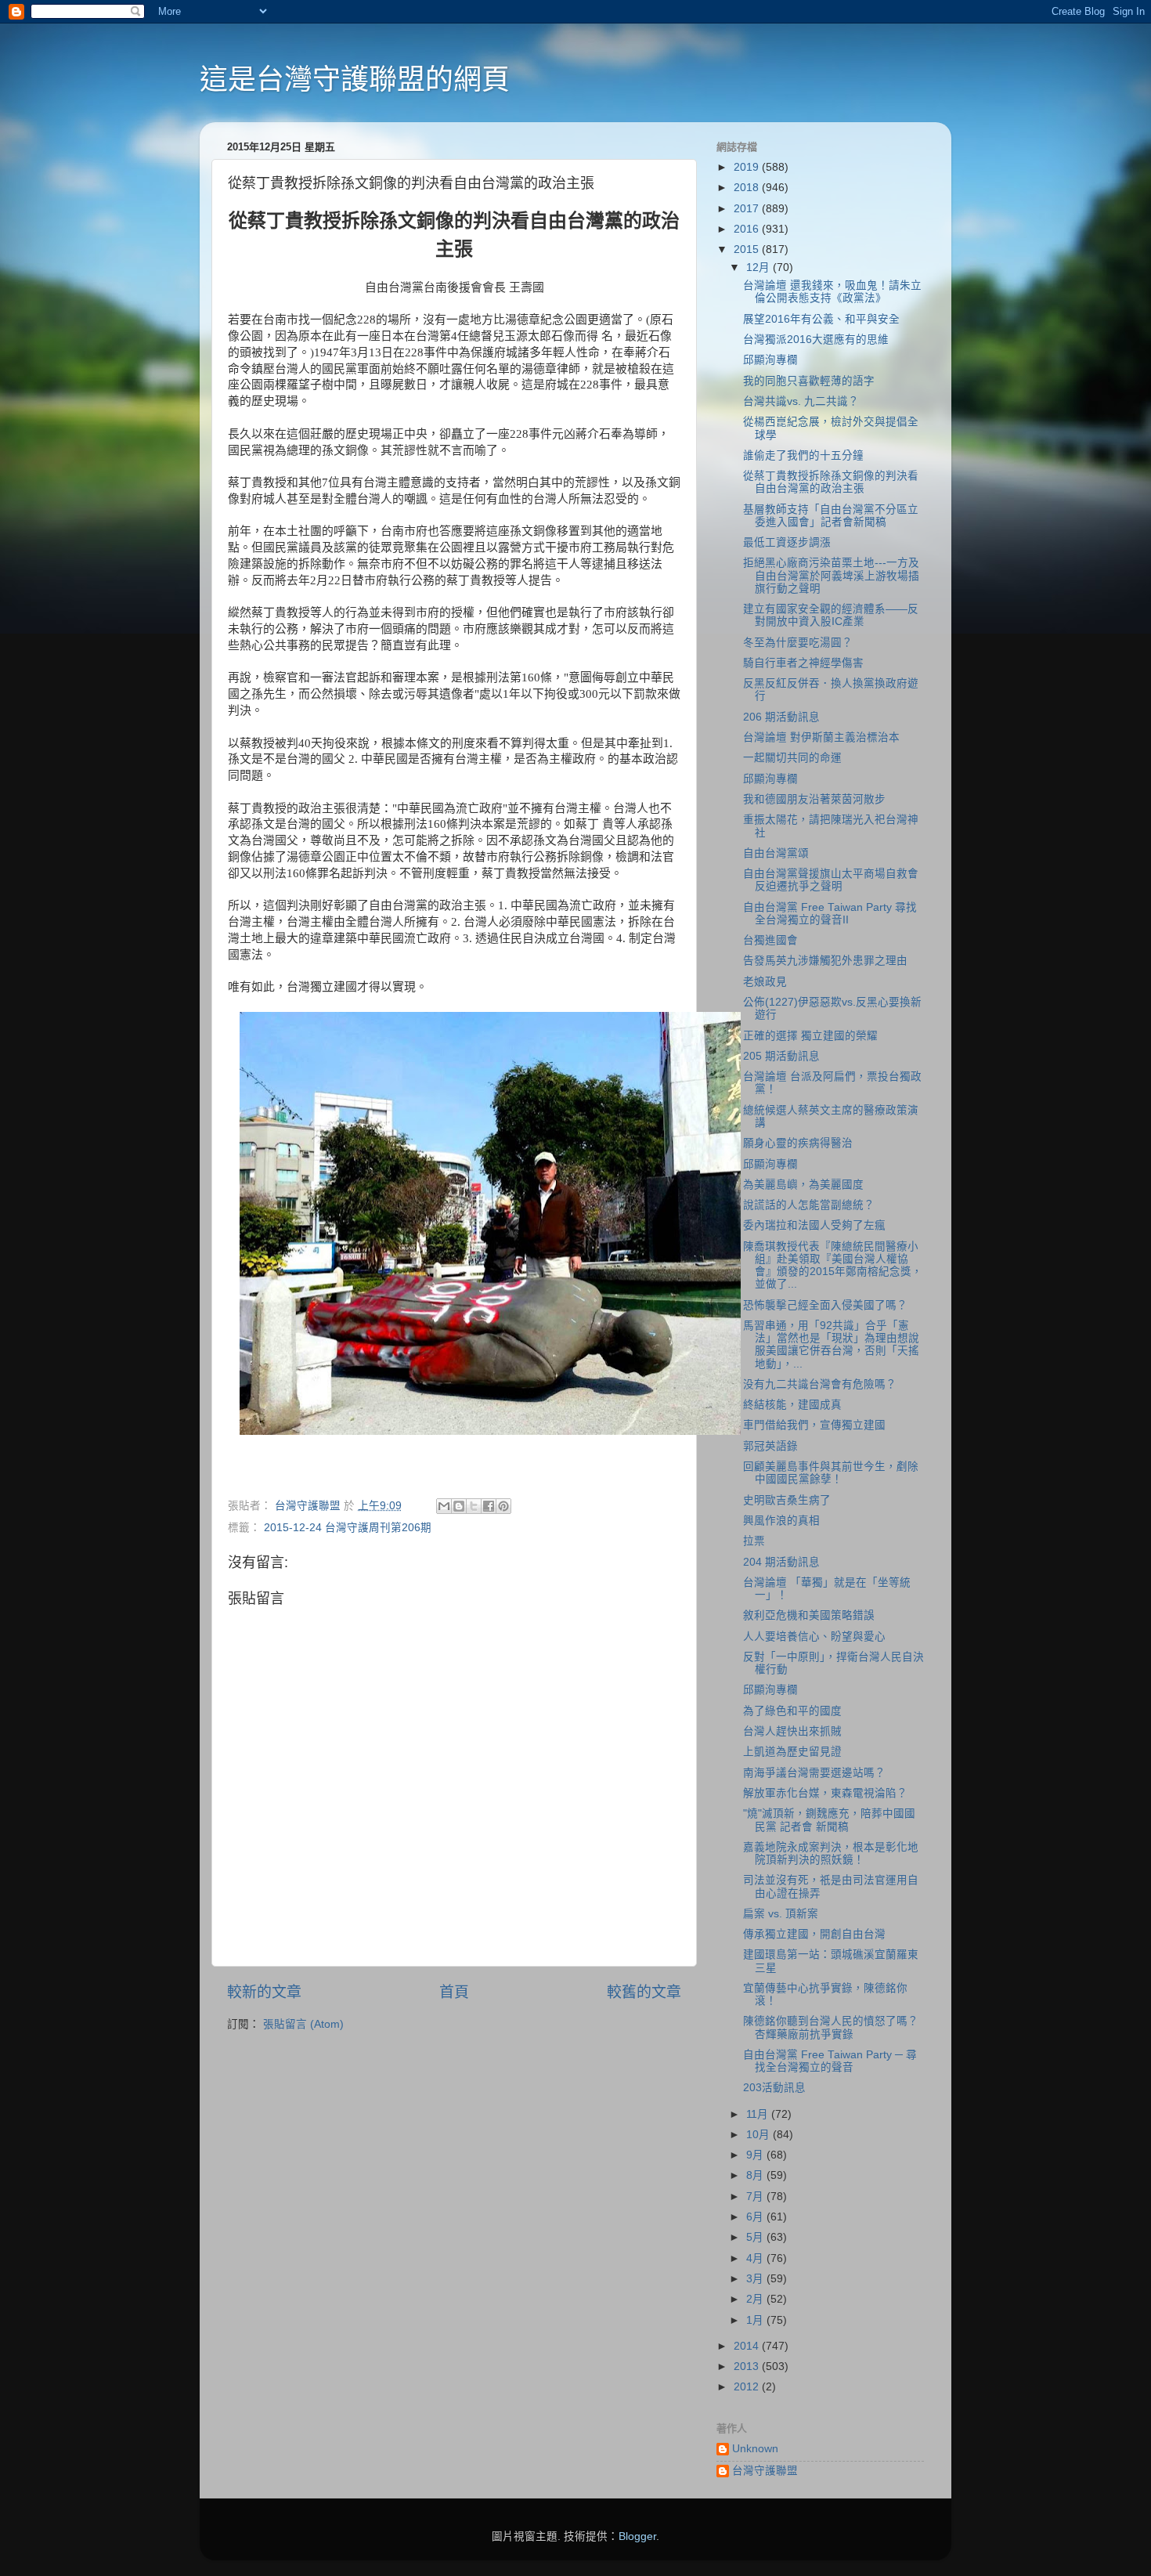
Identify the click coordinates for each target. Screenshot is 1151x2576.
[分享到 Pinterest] (503, 1506)
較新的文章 (264, 1992)
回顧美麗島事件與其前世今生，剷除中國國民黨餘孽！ (831, 1473)
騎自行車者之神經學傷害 (803, 663)
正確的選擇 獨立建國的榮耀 (810, 1036)
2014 (748, 2346)
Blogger (637, 2536)
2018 (748, 188)
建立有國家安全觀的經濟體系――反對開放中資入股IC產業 (831, 615)
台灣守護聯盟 (765, 2471)
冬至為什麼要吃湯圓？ (798, 643)
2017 (748, 209)
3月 (756, 2279)
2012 (748, 2387)
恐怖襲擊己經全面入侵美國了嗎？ (825, 1305)
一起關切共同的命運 (792, 758)
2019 (748, 167)
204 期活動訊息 (781, 1562)
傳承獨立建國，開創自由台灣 (814, 1934)
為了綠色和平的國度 (792, 1711)
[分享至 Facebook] (489, 1506)
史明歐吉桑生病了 (787, 1500)
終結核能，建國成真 (792, 1405)
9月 (756, 2155)
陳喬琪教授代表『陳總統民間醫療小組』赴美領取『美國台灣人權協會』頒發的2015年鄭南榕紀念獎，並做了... (833, 1266)
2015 (748, 249)
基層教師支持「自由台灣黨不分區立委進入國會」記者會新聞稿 (831, 516)
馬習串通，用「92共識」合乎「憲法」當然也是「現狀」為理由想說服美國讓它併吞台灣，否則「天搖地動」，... (831, 1345)
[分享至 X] (474, 1506)
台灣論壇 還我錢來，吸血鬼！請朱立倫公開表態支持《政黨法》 (832, 292)
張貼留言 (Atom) (303, 2024)
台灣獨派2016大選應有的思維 (816, 340)
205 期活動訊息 (781, 1056)
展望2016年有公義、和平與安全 (821, 319)
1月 (756, 2320)
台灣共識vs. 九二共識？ (801, 401)
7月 (756, 2197)
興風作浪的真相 (781, 1521)
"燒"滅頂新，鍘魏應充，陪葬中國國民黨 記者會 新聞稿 (829, 1820)
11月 (759, 2114)
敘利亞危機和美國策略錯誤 (809, 1615)
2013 (748, 2366)
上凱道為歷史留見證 (792, 1752)
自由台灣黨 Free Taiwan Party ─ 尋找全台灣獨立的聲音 (830, 2061)
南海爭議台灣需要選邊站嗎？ (814, 1773)
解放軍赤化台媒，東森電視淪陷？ (825, 1793)
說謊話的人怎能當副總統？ (809, 1205)
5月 (756, 2237)
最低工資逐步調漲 (787, 542)
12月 (760, 267)
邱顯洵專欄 (770, 360)
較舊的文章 (644, 1992)
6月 (756, 2217)
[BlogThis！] (459, 1506)
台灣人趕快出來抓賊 (792, 1731)
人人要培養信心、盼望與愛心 (814, 1637)
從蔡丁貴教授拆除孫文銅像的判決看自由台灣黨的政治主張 (831, 482)
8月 (756, 2175)
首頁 (454, 1992)
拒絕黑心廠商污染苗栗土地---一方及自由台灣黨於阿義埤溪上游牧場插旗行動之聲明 (831, 575)
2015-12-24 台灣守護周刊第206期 (348, 1528)
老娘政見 (765, 982)
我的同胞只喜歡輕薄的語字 (809, 381)
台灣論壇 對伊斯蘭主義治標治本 (821, 737)
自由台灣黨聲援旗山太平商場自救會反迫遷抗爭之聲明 (831, 880)
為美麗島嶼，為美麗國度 (803, 1185)
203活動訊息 (774, 2088)
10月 (760, 2135)
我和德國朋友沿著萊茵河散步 (814, 799)
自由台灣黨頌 (776, 853)
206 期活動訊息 (781, 717)
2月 (756, 2299)
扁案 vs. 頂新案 (781, 1914)
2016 (748, 229)
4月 (756, 2258)
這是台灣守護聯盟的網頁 (355, 79)
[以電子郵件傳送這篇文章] (444, 1506)
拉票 (754, 1541)
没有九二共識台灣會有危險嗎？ (820, 1384)
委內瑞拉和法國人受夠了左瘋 (814, 1225)
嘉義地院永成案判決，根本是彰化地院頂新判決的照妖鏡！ (831, 1853)
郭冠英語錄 (770, 1446)
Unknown (755, 2449)
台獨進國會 (770, 940)
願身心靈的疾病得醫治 (798, 1143)
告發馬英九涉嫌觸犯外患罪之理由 (825, 961)
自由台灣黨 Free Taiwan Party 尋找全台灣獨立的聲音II (830, 914)
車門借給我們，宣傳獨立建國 (814, 1425)
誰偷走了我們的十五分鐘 (803, 455)
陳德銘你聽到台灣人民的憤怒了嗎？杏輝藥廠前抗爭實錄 (831, 2027)
